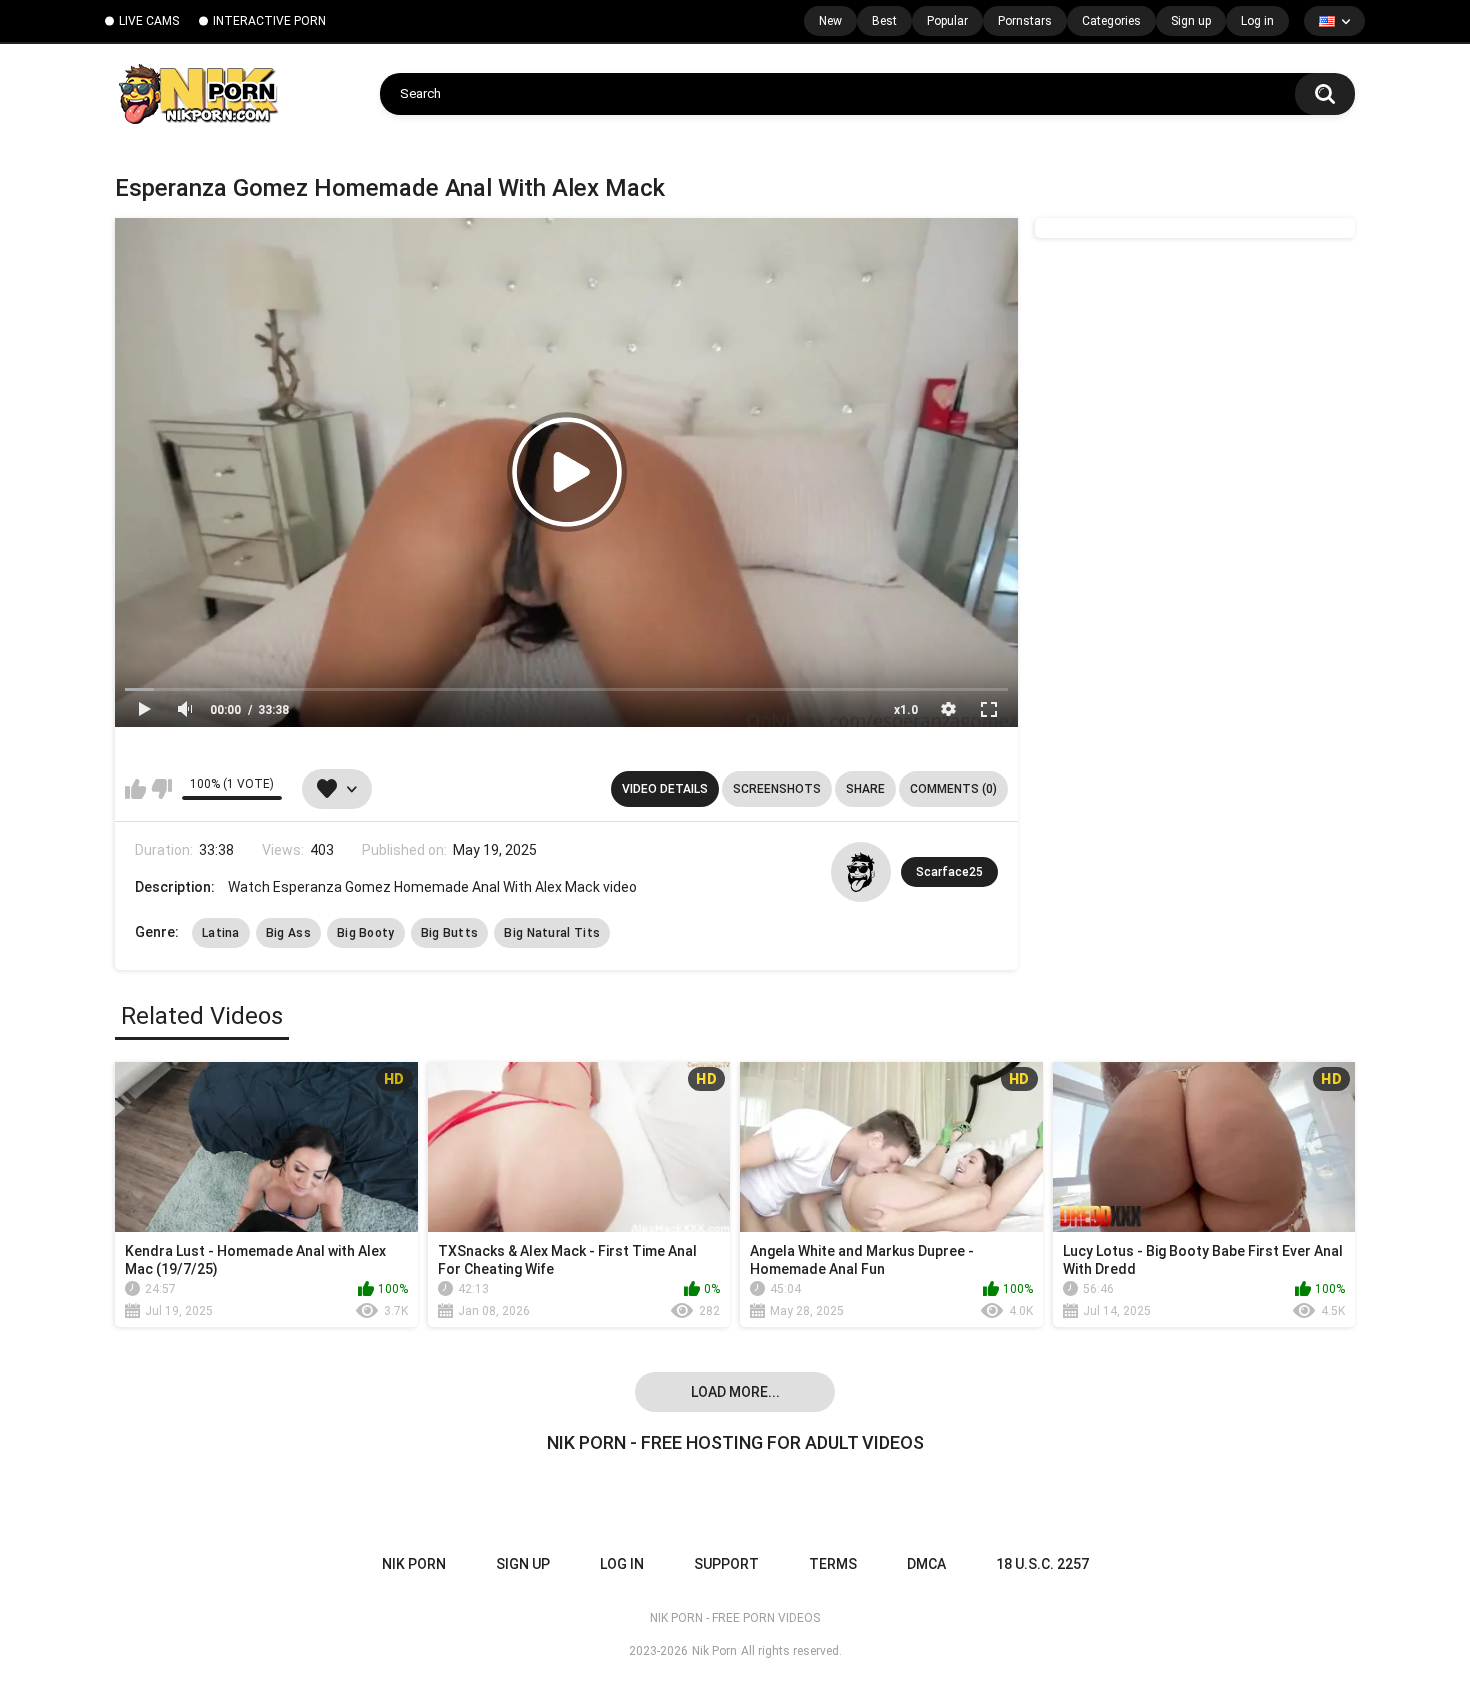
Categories (1111, 21)
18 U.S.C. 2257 (1042, 1564)
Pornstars (1025, 21)
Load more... (735, 1392)
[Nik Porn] (197, 94)
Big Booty (366, 933)
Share (865, 789)
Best (884, 21)
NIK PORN (414, 1564)
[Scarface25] (861, 872)
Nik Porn (714, 1651)
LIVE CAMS (149, 21)
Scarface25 (949, 872)
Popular (947, 21)
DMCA (926, 1564)
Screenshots (777, 789)
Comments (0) (953, 789)
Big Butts (450, 933)
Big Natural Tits (552, 933)
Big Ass (288, 933)
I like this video (135, 789)
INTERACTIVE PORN (269, 21)
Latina (221, 933)
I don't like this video (161, 789)
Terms (833, 1564)
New (830, 21)
